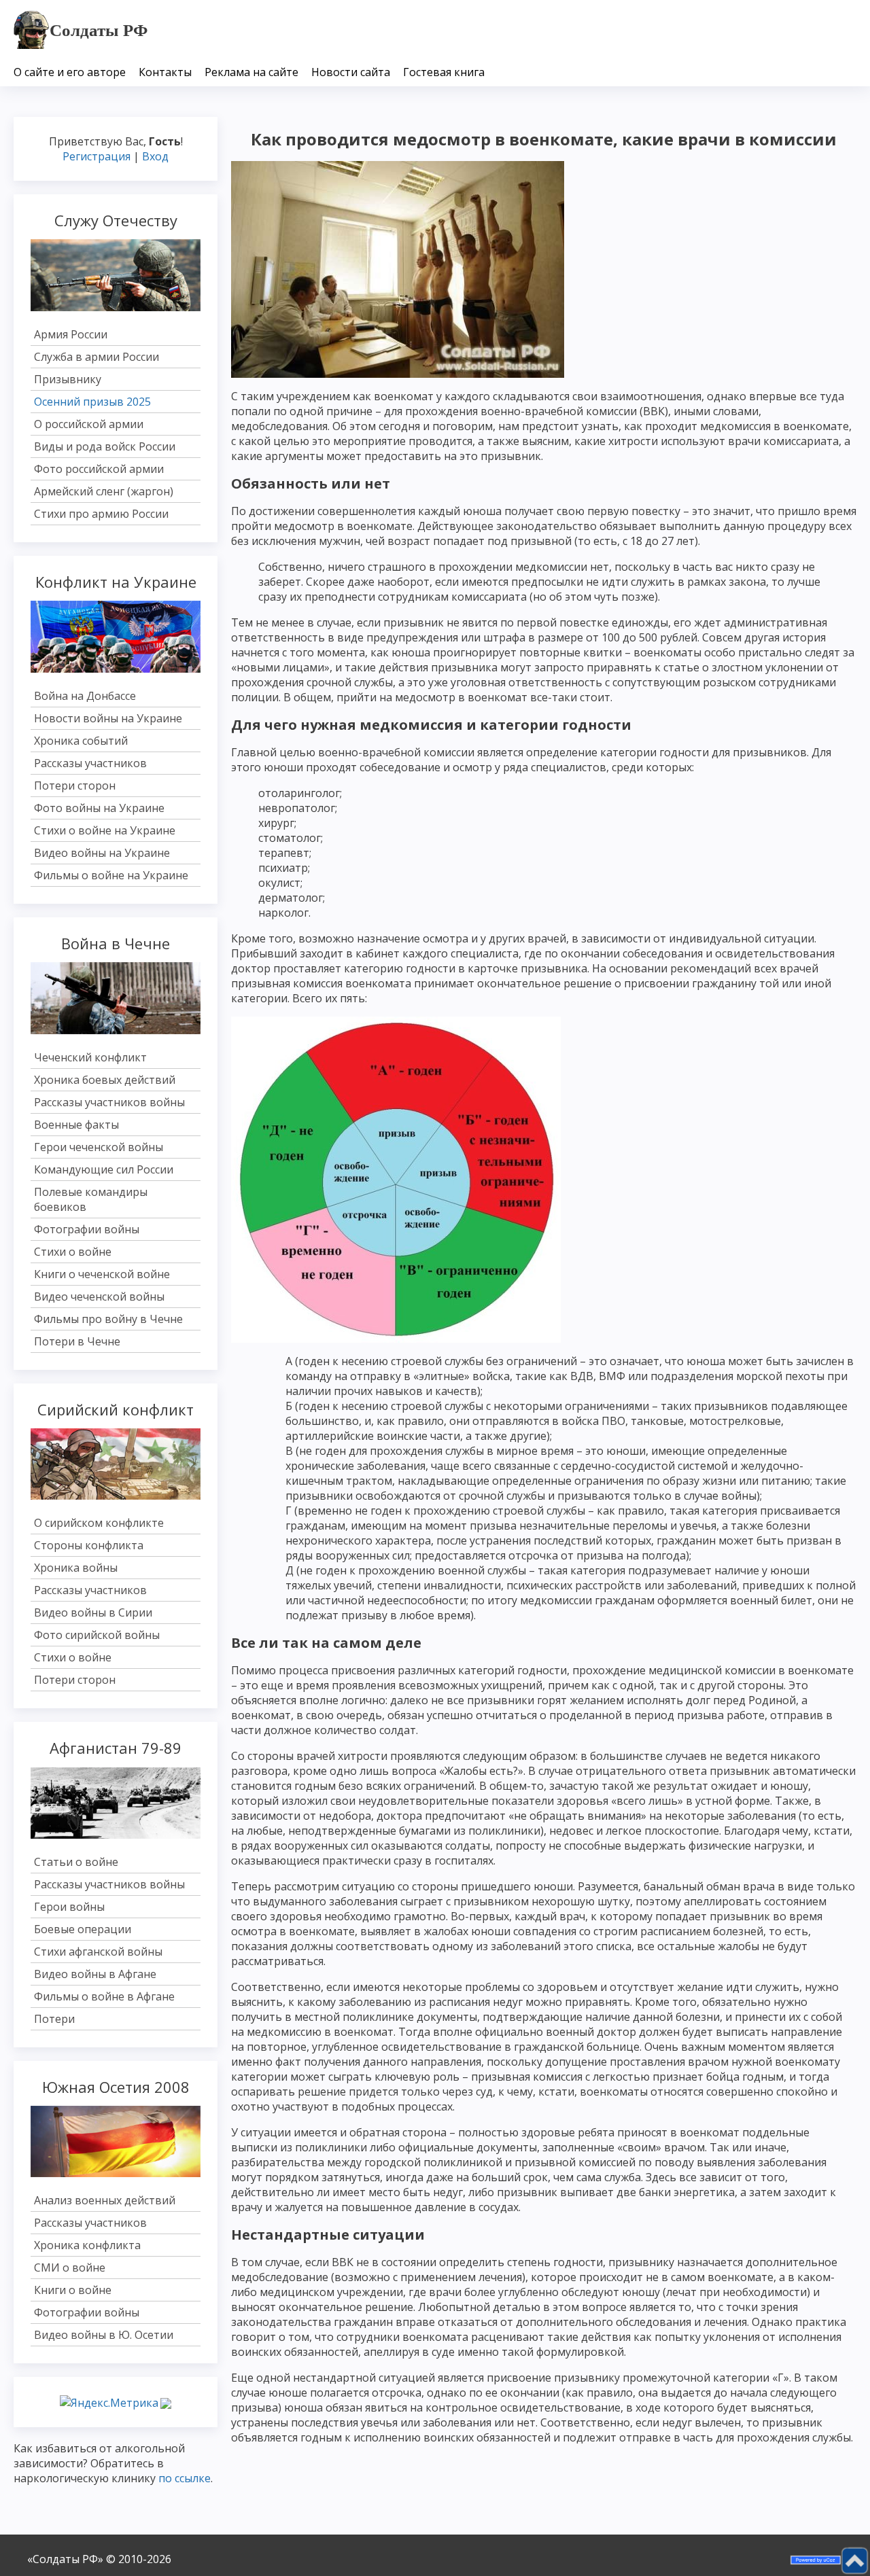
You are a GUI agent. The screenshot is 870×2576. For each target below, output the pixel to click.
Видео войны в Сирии (93, 1612)
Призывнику (68, 379)
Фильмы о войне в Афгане (104, 1996)
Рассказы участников (90, 763)
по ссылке (185, 2478)
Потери (54, 2019)
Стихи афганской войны (98, 1952)
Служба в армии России (97, 357)
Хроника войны (76, 1568)
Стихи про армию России (101, 514)
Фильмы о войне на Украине (111, 875)
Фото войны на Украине (99, 808)
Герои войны (69, 1907)
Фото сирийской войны (97, 1635)
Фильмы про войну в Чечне (108, 1319)
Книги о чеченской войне (102, 1274)
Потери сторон (75, 786)
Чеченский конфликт (90, 1057)
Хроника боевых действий (105, 1080)
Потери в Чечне (77, 1341)
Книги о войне (73, 2290)
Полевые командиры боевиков (91, 1199)
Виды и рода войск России (105, 446)
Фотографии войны (87, 1229)
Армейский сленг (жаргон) (104, 491)
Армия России (71, 334)
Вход (155, 156)
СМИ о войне (70, 2268)
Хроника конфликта (87, 2245)
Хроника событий (81, 741)
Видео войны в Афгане (95, 1974)
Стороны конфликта (89, 1545)
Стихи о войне (73, 1252)
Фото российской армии (99, 469)
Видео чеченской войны (99, 1296)
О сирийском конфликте (99, 1523)
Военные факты (76, 1125)
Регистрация (97, 156)
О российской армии (89, 424)
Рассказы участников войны (109, 1102)
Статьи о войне (76, 1862)
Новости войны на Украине (108, 718)
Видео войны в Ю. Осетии (104, 2335)
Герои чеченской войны (99, 1147)
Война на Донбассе (85, 696)
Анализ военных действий (105, 2200)
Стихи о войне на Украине (105, 830)
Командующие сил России (104, 1169)
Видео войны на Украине (102, 853)
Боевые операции (83, 1929)
